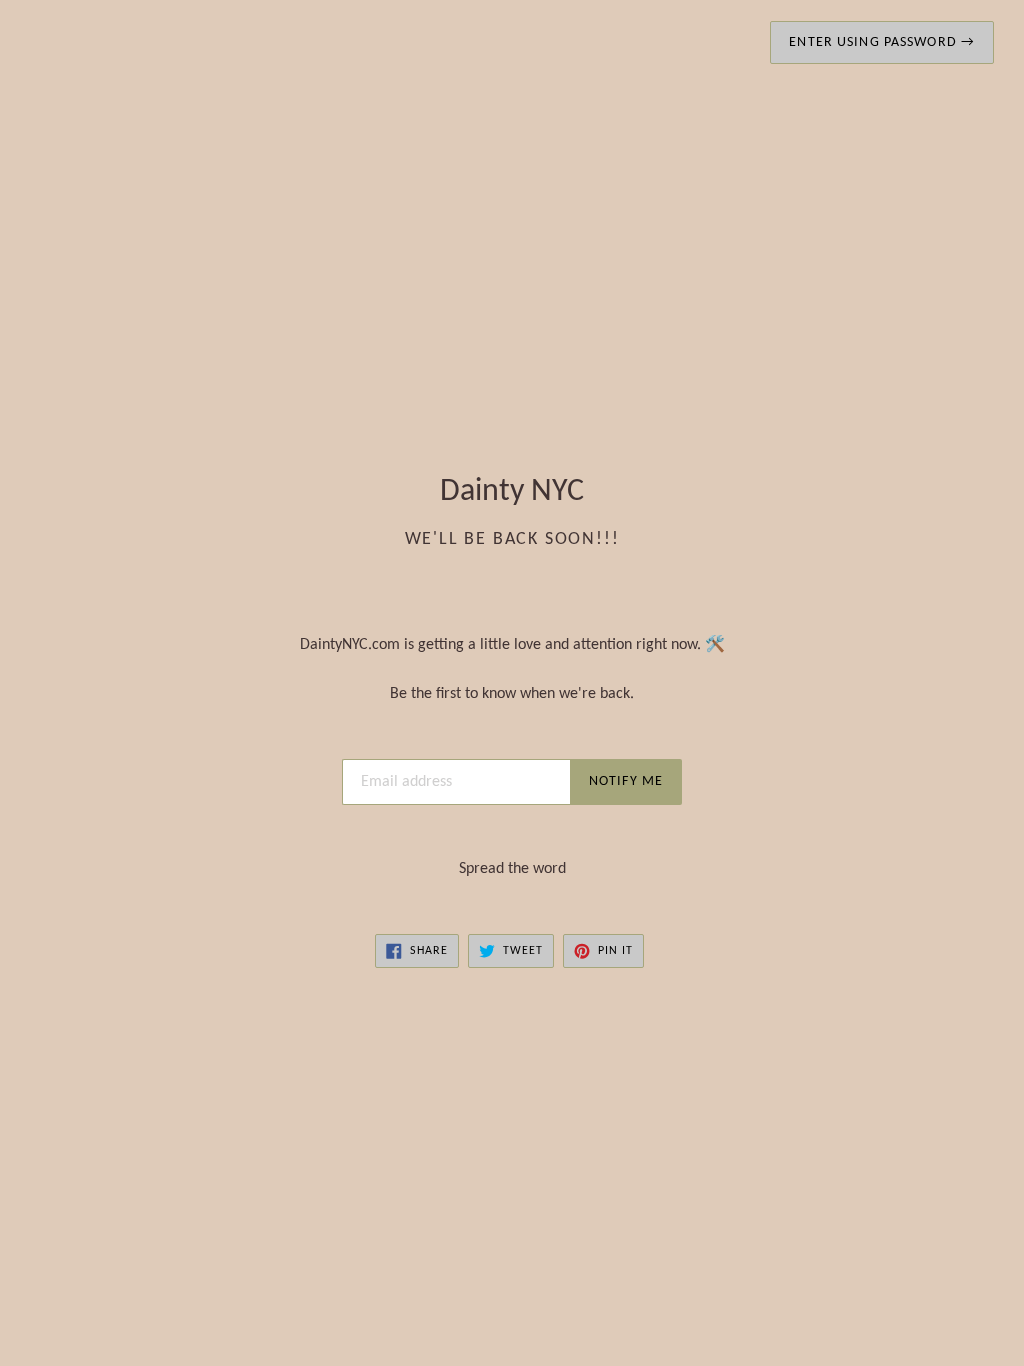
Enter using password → (882, 42)
